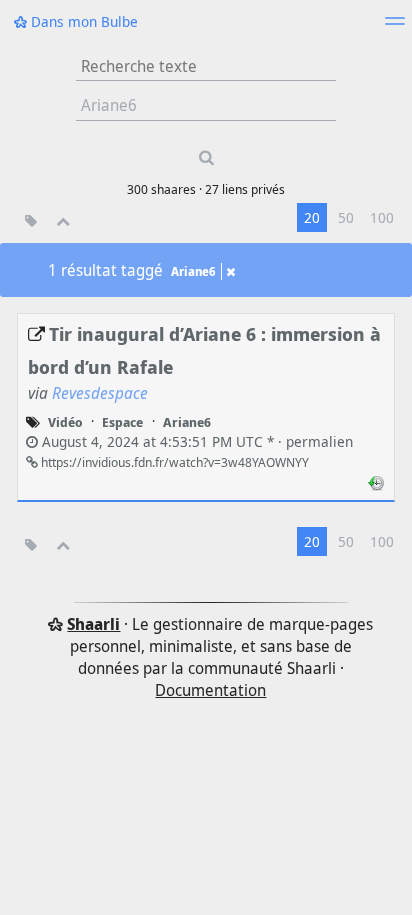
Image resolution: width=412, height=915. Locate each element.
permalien (195, 441)
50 (346, 217)
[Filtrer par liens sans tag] (31, 220)
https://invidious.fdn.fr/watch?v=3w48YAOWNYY (173, 462)
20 (312, 217)
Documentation (210, 690)
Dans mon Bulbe (82, 21)
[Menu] (395, 27)
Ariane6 (193, 271)
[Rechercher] (206, 158)
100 (382, 217)
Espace (122, 422)
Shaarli (93, 624)
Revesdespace (100, 393)
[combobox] (206, 106)
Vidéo (65, 422)
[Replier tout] (63, 220)
